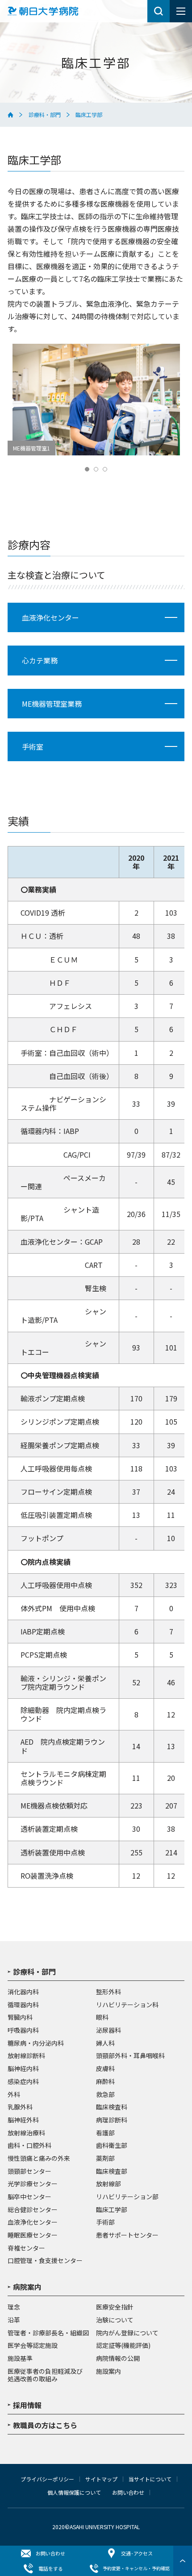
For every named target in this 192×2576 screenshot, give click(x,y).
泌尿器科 (109, 2030)
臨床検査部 (112, 2172)
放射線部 (109, 2184)
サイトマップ (101, 2479)
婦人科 (105, 2043)
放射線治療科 (26, 2133)
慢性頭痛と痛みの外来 (39, 2159)
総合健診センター (33, 2210)
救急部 (105, 2095)
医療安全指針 (115, 2307)
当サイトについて (150, 2479)
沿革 (14, 2320)
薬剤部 (105, 2159)
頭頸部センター (29, 2172)
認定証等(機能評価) (123, 2346)
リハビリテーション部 (127, 2197)
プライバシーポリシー (47, 2479)
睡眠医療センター (33, 2235)
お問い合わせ (128, 2493)
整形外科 (109, 1992)
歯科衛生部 (112, 2146)
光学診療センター (33, 2184)
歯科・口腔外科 (29, 2146)
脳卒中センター (29, 2197)
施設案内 (109, 2372)
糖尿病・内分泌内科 (36, 2043)
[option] (96, 400)
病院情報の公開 (118, 2359)
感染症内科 (23, 2082)
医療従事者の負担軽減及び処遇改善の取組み (45, 2375)
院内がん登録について (127, 2333)
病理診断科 (112, 2120)
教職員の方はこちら (45, 2426)
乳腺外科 (20, 2107)
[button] (87, 469)
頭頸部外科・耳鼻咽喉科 (130, 2056)
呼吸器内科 (23, 2030)
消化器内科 (23, 1992)
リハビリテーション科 (127, 2005)
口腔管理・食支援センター (45, 2261)
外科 (14, 2095)
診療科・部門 (45, 115)
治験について (115, 2320)
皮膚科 (105, 2069)
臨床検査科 (112, 2107)
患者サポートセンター (127, 2235)
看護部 (105, 2133)
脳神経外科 (23, 2120)
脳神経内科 (23, 2069)
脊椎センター (26, 2248)
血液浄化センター (33, 2222)
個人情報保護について (74, 2493)
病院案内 (27, 2288)
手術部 (105, 2222)
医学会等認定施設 (33, 2346)
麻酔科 (105, 2082)
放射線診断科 (26, 2056)
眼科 (102, 2017)
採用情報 (27, 2406)
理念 (14, 2307)
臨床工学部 (112, 2210)
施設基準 (20, 2359)
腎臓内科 (20, 2017)
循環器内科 (23, 2005)
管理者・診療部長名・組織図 (48, 2333)
